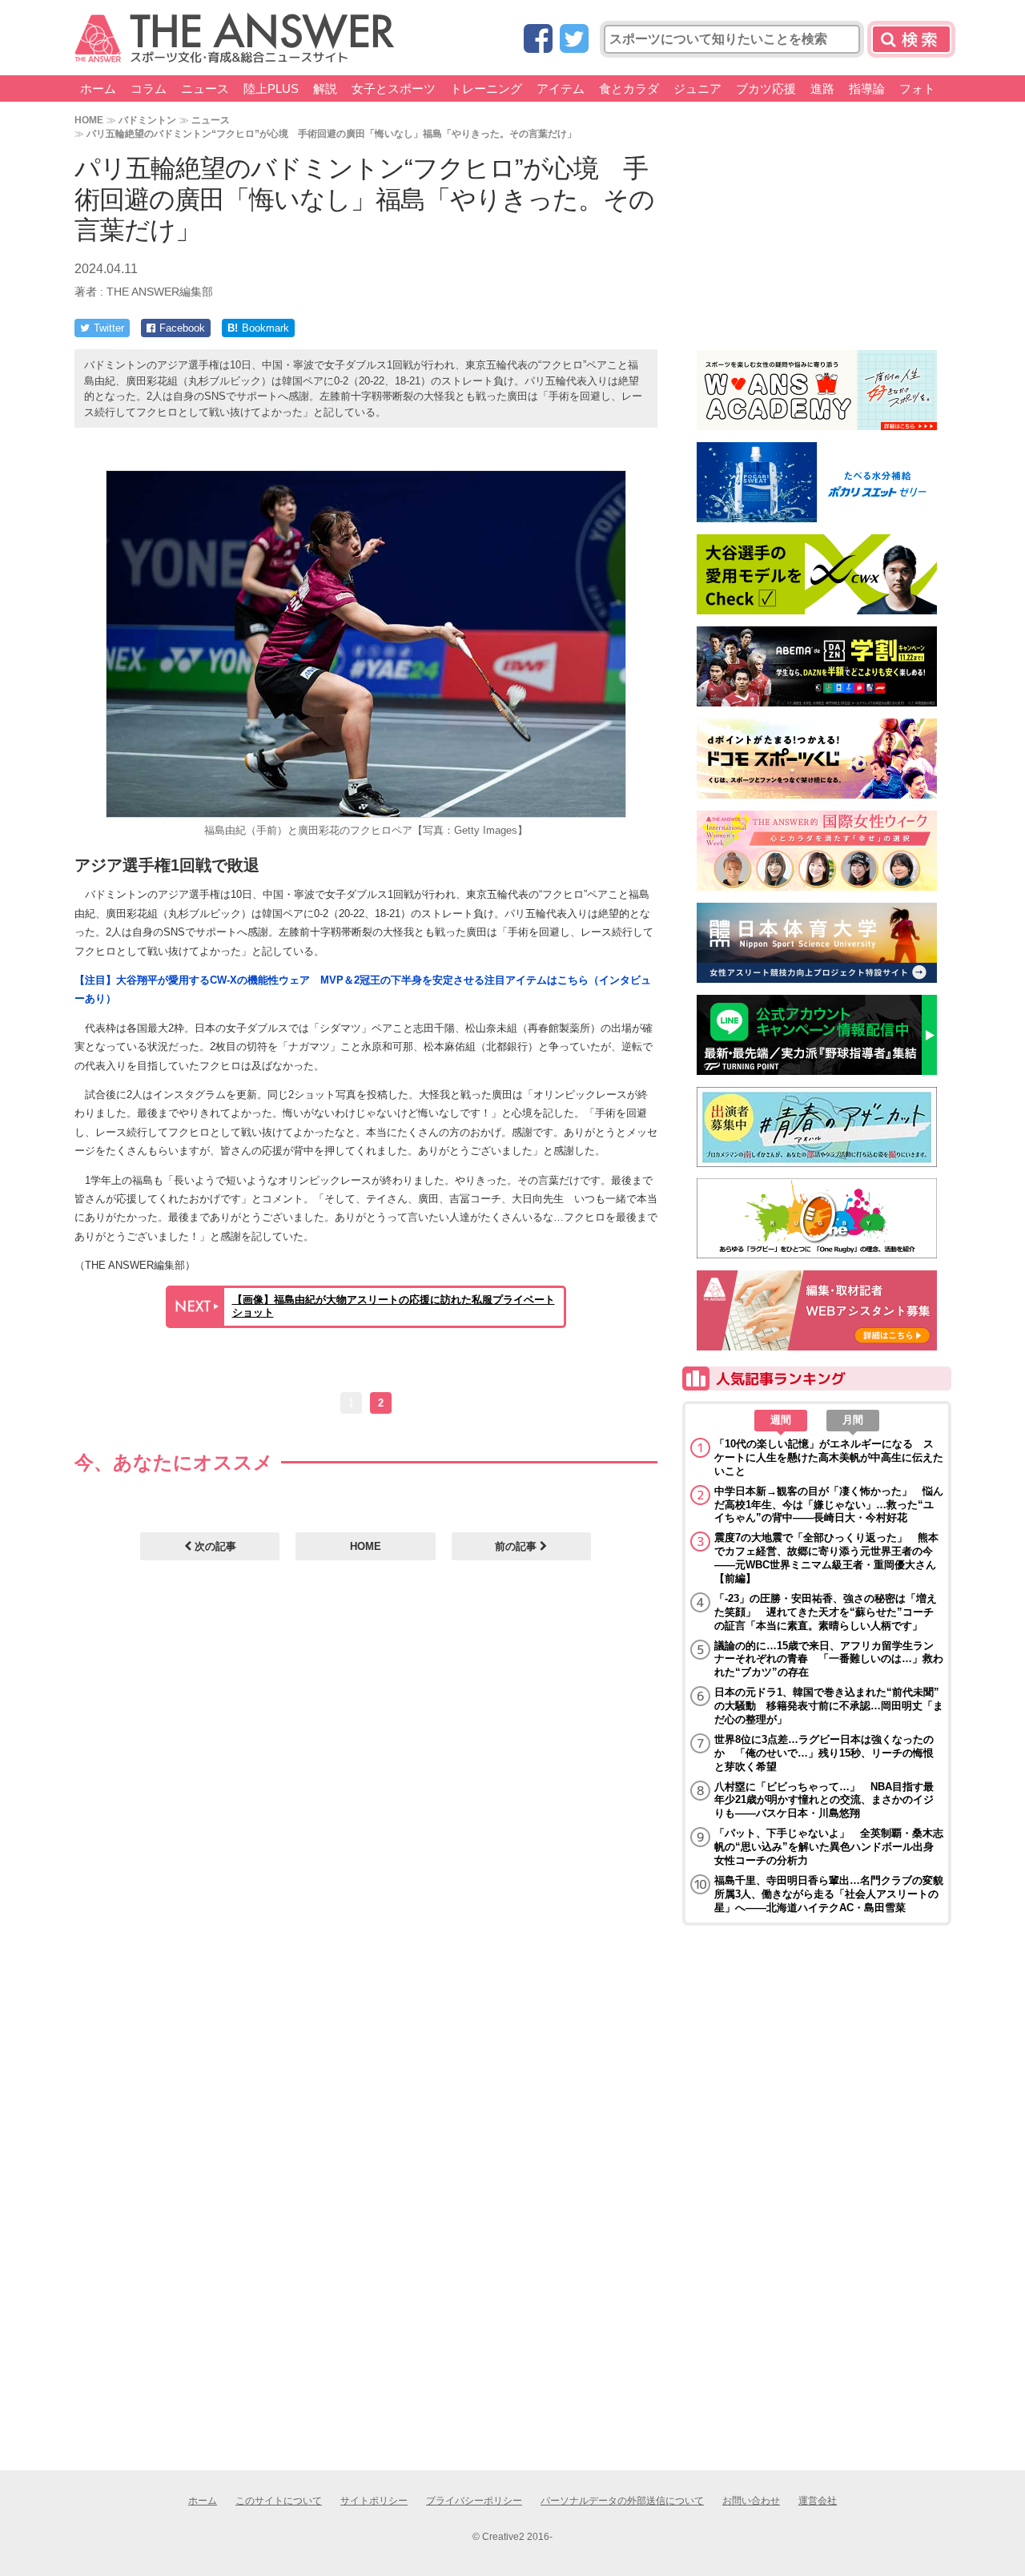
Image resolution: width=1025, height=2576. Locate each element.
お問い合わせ (751, 2501)
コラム (149, 89)
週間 (781, 1420)
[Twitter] (574, 40)
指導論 (867, 89)
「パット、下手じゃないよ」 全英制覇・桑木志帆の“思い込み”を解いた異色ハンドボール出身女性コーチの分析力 (829, 1847)
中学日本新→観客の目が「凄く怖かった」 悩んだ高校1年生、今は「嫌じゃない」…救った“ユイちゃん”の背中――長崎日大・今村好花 (829, 1505)
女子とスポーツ (394, 89)
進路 (822, 89)
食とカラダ (629, 89)
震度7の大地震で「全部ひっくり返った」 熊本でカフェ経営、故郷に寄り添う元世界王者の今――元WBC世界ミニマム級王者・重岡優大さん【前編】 (826, 1558)
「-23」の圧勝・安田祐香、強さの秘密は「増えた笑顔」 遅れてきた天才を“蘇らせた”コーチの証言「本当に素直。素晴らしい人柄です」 (826, 1612)
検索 (911, 39)
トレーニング (486, 89)
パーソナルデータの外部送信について (622, 2501)
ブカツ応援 (766, 89)
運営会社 (818, 2501)
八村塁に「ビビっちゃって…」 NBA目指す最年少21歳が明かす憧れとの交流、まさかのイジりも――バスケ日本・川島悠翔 (824, 1800)
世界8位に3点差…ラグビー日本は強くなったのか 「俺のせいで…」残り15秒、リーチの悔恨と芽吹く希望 (824, 1753)
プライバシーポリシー (474, 2501)
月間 (853, 1420)
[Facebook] (538, 40)
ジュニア (697, 89)
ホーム (98, 89)
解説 (325, 89)
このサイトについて (279, 2501)
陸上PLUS (271, 89)
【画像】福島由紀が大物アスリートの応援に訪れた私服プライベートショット (394, 1306)
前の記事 (517, 1546)
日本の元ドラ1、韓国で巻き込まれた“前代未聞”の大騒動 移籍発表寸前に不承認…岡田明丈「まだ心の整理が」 (829, 1706)
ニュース (205, 89)
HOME (89, 120)
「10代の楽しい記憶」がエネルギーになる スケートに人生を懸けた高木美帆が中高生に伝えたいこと (829, 1457)
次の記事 (214, 1546)
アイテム (561, 89)
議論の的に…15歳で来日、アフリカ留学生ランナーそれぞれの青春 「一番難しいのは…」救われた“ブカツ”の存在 (829, 1659)
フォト (917, 89)
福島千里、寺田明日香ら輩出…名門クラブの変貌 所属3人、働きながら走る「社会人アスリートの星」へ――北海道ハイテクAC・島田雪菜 (829, 1894)
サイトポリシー (374, 2501)
